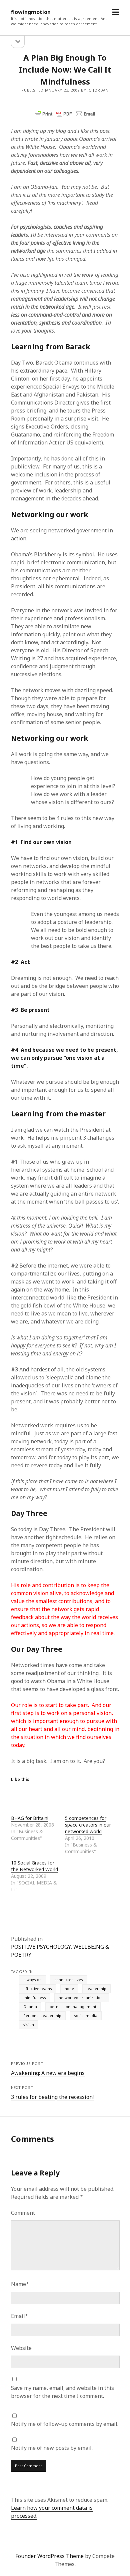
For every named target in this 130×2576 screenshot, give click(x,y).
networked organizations (82, 1998)
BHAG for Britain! (30, 1818)
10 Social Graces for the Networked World (34, 1866)
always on (32, 1980)
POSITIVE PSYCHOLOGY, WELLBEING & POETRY (60, 1951)
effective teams (38, 1989)
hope (69, 1989)
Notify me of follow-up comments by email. (65, 2424)
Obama (30, 2006)
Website (21, 2348)
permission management (73, 2006)
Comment (23, 2213)
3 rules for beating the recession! (52, 2097)
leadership (96, 1989)
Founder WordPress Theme (49, 2556)
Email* (19, 2316)
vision (29, 2024)
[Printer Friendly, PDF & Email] (65, 114)
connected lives (69, 1980)
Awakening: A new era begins (48, 2073)
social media (86, 2015)
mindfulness (35, 1998)
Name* (20, 2284)
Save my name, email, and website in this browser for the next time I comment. (62, 2392)
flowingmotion (31, 12)
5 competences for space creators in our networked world (88, 1825)
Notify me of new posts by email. (52, 2448)
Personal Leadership (42, 2015)
